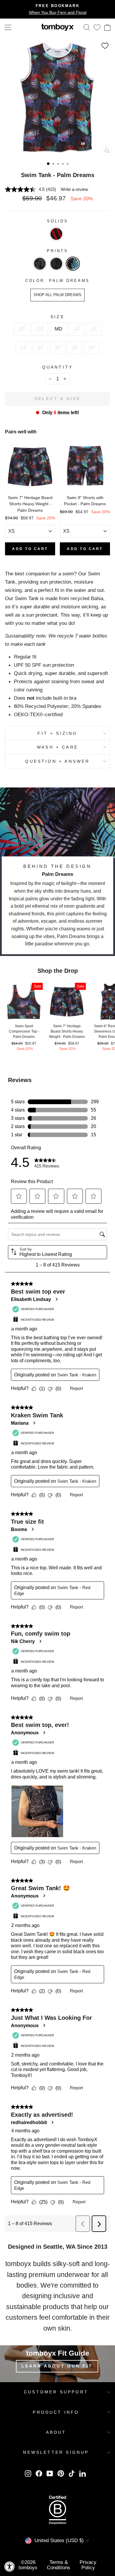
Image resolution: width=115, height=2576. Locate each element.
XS (22, 329)
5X (75, 347)
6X (92, 347)
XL (94, 329)
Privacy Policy (88, 2565)
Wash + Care (57, 747)
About (56, 2432)
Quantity (58, 367)
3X (40, 347)
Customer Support (56, 2392)
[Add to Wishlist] (105, 46)
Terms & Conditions (59, 2565)
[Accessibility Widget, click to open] (10, 2566)
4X (57, 347)
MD (58, 329)
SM (40, 329)
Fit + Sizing (57, 733)
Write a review (74, 189)
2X (23, 347)
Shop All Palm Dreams (57, 295)
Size (57, 317)
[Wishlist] (97, 27)
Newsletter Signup (56, 2452)
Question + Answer (57, 761)
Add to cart (30, 549)
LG (77, 329)
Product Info (56, 2412)
